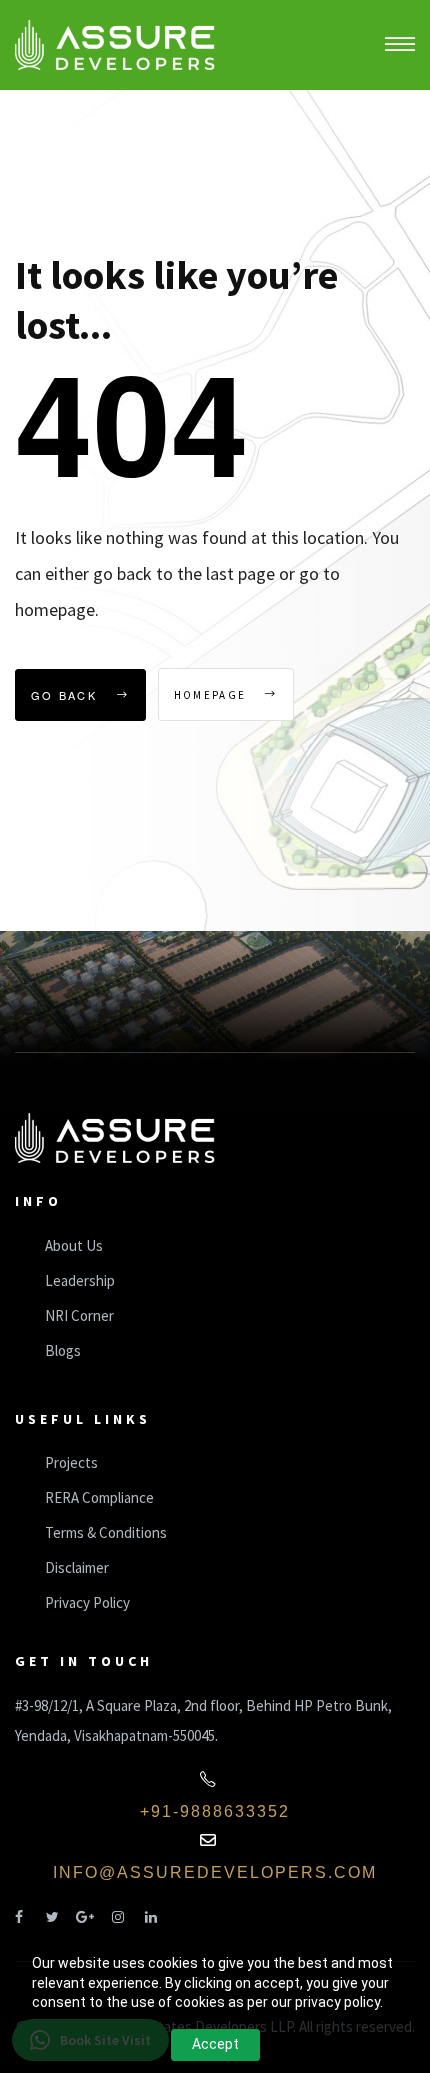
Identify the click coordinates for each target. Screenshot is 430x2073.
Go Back (66, 695)
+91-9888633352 (215, 1811)
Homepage (212, 695)
